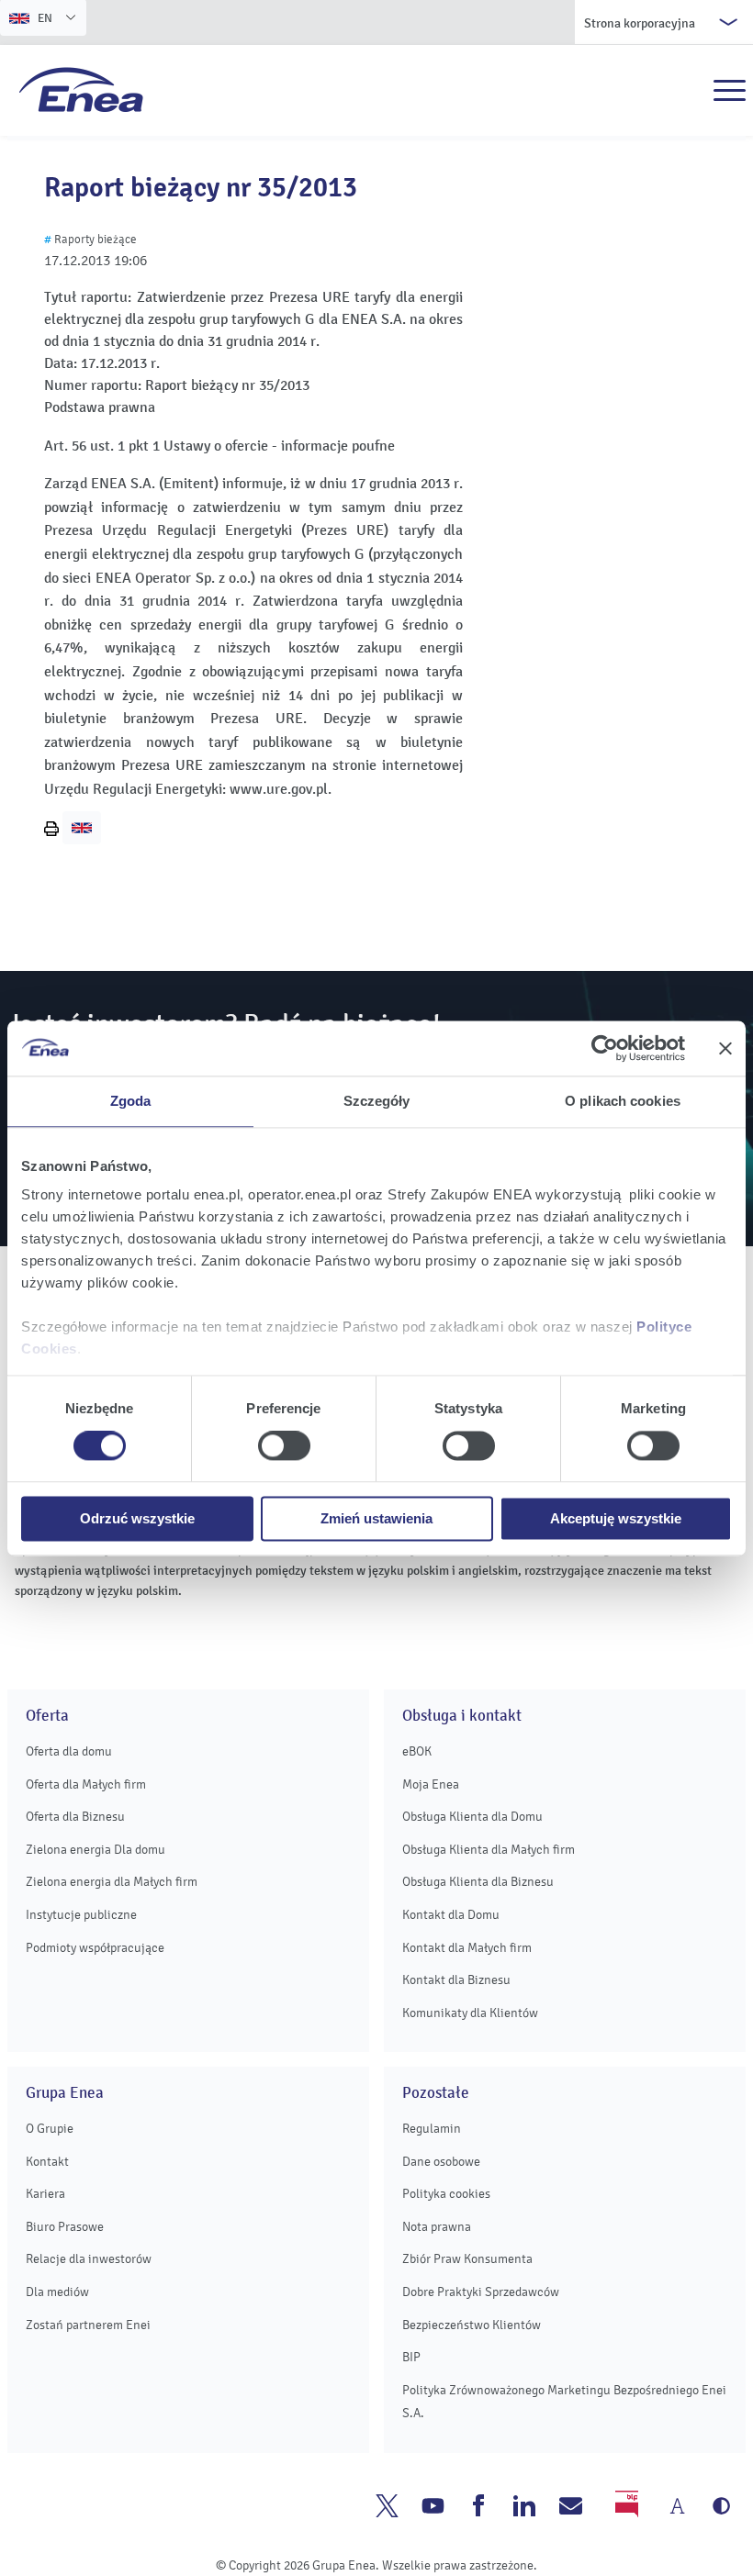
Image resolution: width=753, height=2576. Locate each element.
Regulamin (432, 2129)
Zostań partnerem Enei (88, 2325)
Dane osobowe (441, 2162)
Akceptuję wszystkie (616, 1518)
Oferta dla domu (69, 1751)
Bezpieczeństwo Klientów (472, 2325)
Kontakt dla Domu (451, 1915)
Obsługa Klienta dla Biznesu (478, 1882)
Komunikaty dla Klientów (470, 2013)
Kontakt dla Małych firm (467, 1948)
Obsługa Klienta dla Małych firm (489, 1850)
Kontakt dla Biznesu (456, 1980)
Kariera (45, 2194)
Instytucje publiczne (81, 1915)
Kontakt (47, 2162)
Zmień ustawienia (376, 1518)
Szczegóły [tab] (377, 1101)
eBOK (417, 1751)
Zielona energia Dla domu (96, 1850)
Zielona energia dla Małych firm (112, 1882)
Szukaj (690, 91)
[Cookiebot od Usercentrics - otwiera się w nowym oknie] (605, 1048)
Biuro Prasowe (65, 2227)
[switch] (284, 1446)
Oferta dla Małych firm (86, 1784)
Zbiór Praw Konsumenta (467, 2259)
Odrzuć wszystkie (137, 1518)
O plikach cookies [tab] (623, 1101)
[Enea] (81, 89)
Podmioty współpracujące (95, 1948)
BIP (411, 2357)
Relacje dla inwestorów (89, 2259)
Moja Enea (431, 1784)
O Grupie (50, 2129)
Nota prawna (437, 2227)
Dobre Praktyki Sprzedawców (481, 2292)
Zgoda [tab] (131, 1101)
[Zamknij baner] (725, 1048)
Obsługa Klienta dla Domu (472, 1817)
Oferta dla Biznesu (75, 1817)
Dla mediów (57, 2292)
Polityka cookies (446, 2194)
